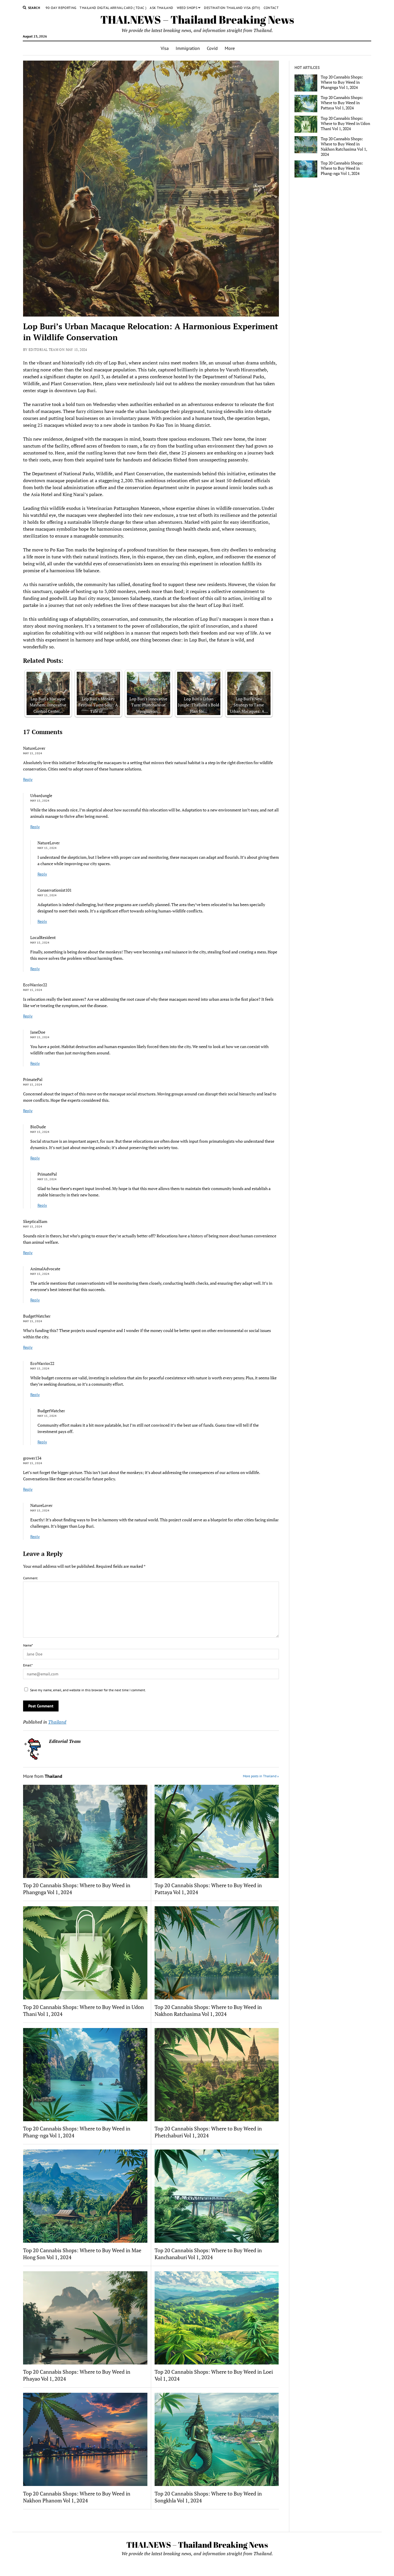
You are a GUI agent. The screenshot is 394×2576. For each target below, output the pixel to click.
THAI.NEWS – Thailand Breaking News (197, 19)
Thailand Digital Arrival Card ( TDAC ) (113, 8)
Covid (212, 48)
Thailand (57, 1722)
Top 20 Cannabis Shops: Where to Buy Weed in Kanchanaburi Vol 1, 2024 (208, 2254)
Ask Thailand (161, 8)
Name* (28, 1645)
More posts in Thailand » (261, 1776)
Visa (165, 48)
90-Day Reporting (61, 8)
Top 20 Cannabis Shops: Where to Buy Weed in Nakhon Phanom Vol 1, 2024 (77, 2497)
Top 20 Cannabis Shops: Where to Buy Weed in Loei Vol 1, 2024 (214, 2375)
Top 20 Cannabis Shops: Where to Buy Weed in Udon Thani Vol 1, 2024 (84, 2010)
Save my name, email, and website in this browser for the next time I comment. (88, 1690)
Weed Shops (187, 8)
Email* (28, 1665)
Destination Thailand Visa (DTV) (232, 8)
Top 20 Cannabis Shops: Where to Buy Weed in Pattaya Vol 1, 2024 (208, 1889)
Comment (30, 1578)
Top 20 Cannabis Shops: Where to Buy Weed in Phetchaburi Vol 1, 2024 (208, 2132)
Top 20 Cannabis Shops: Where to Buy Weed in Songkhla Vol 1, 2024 (208, 2497)
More (230, 48)
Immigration (188, 48)
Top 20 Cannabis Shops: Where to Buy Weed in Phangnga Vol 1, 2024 (77, 1889)
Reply (28, 779)
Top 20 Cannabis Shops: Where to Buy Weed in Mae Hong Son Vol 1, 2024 (82, 2254)
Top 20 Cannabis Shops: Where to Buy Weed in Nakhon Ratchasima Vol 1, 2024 (208, 2010)
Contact (271, 8)
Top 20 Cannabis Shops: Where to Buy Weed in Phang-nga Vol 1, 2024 (77, 2132)
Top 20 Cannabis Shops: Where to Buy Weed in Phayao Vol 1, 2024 (77, 2375)
